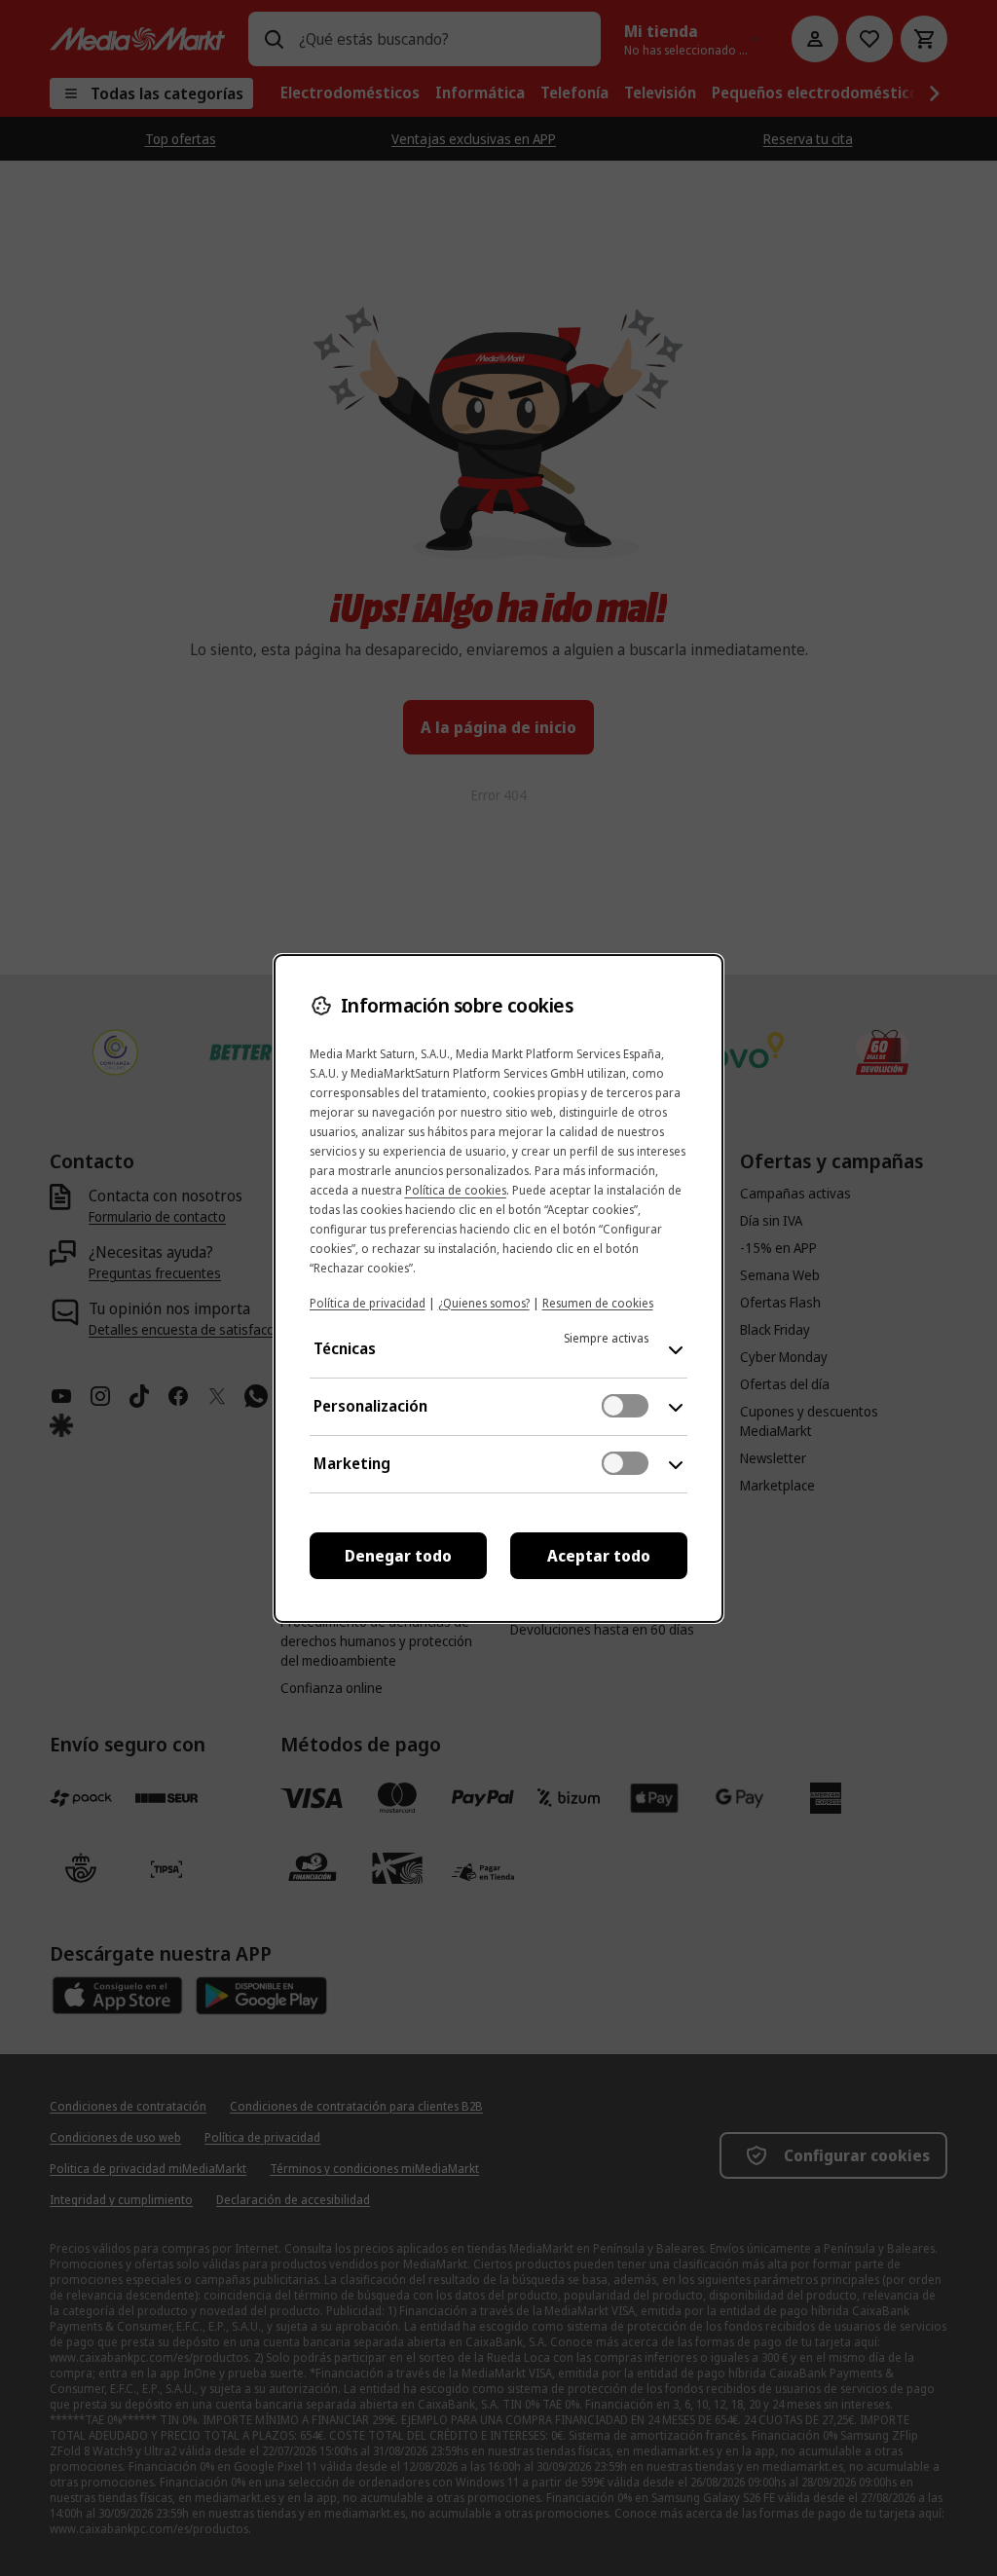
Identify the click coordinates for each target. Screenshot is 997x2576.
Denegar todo (398, 1556)
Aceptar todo (599, 1556)
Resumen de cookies (598, 1303)
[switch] (625, 1406)
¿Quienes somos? (484, 1303)
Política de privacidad (368, 1303)
